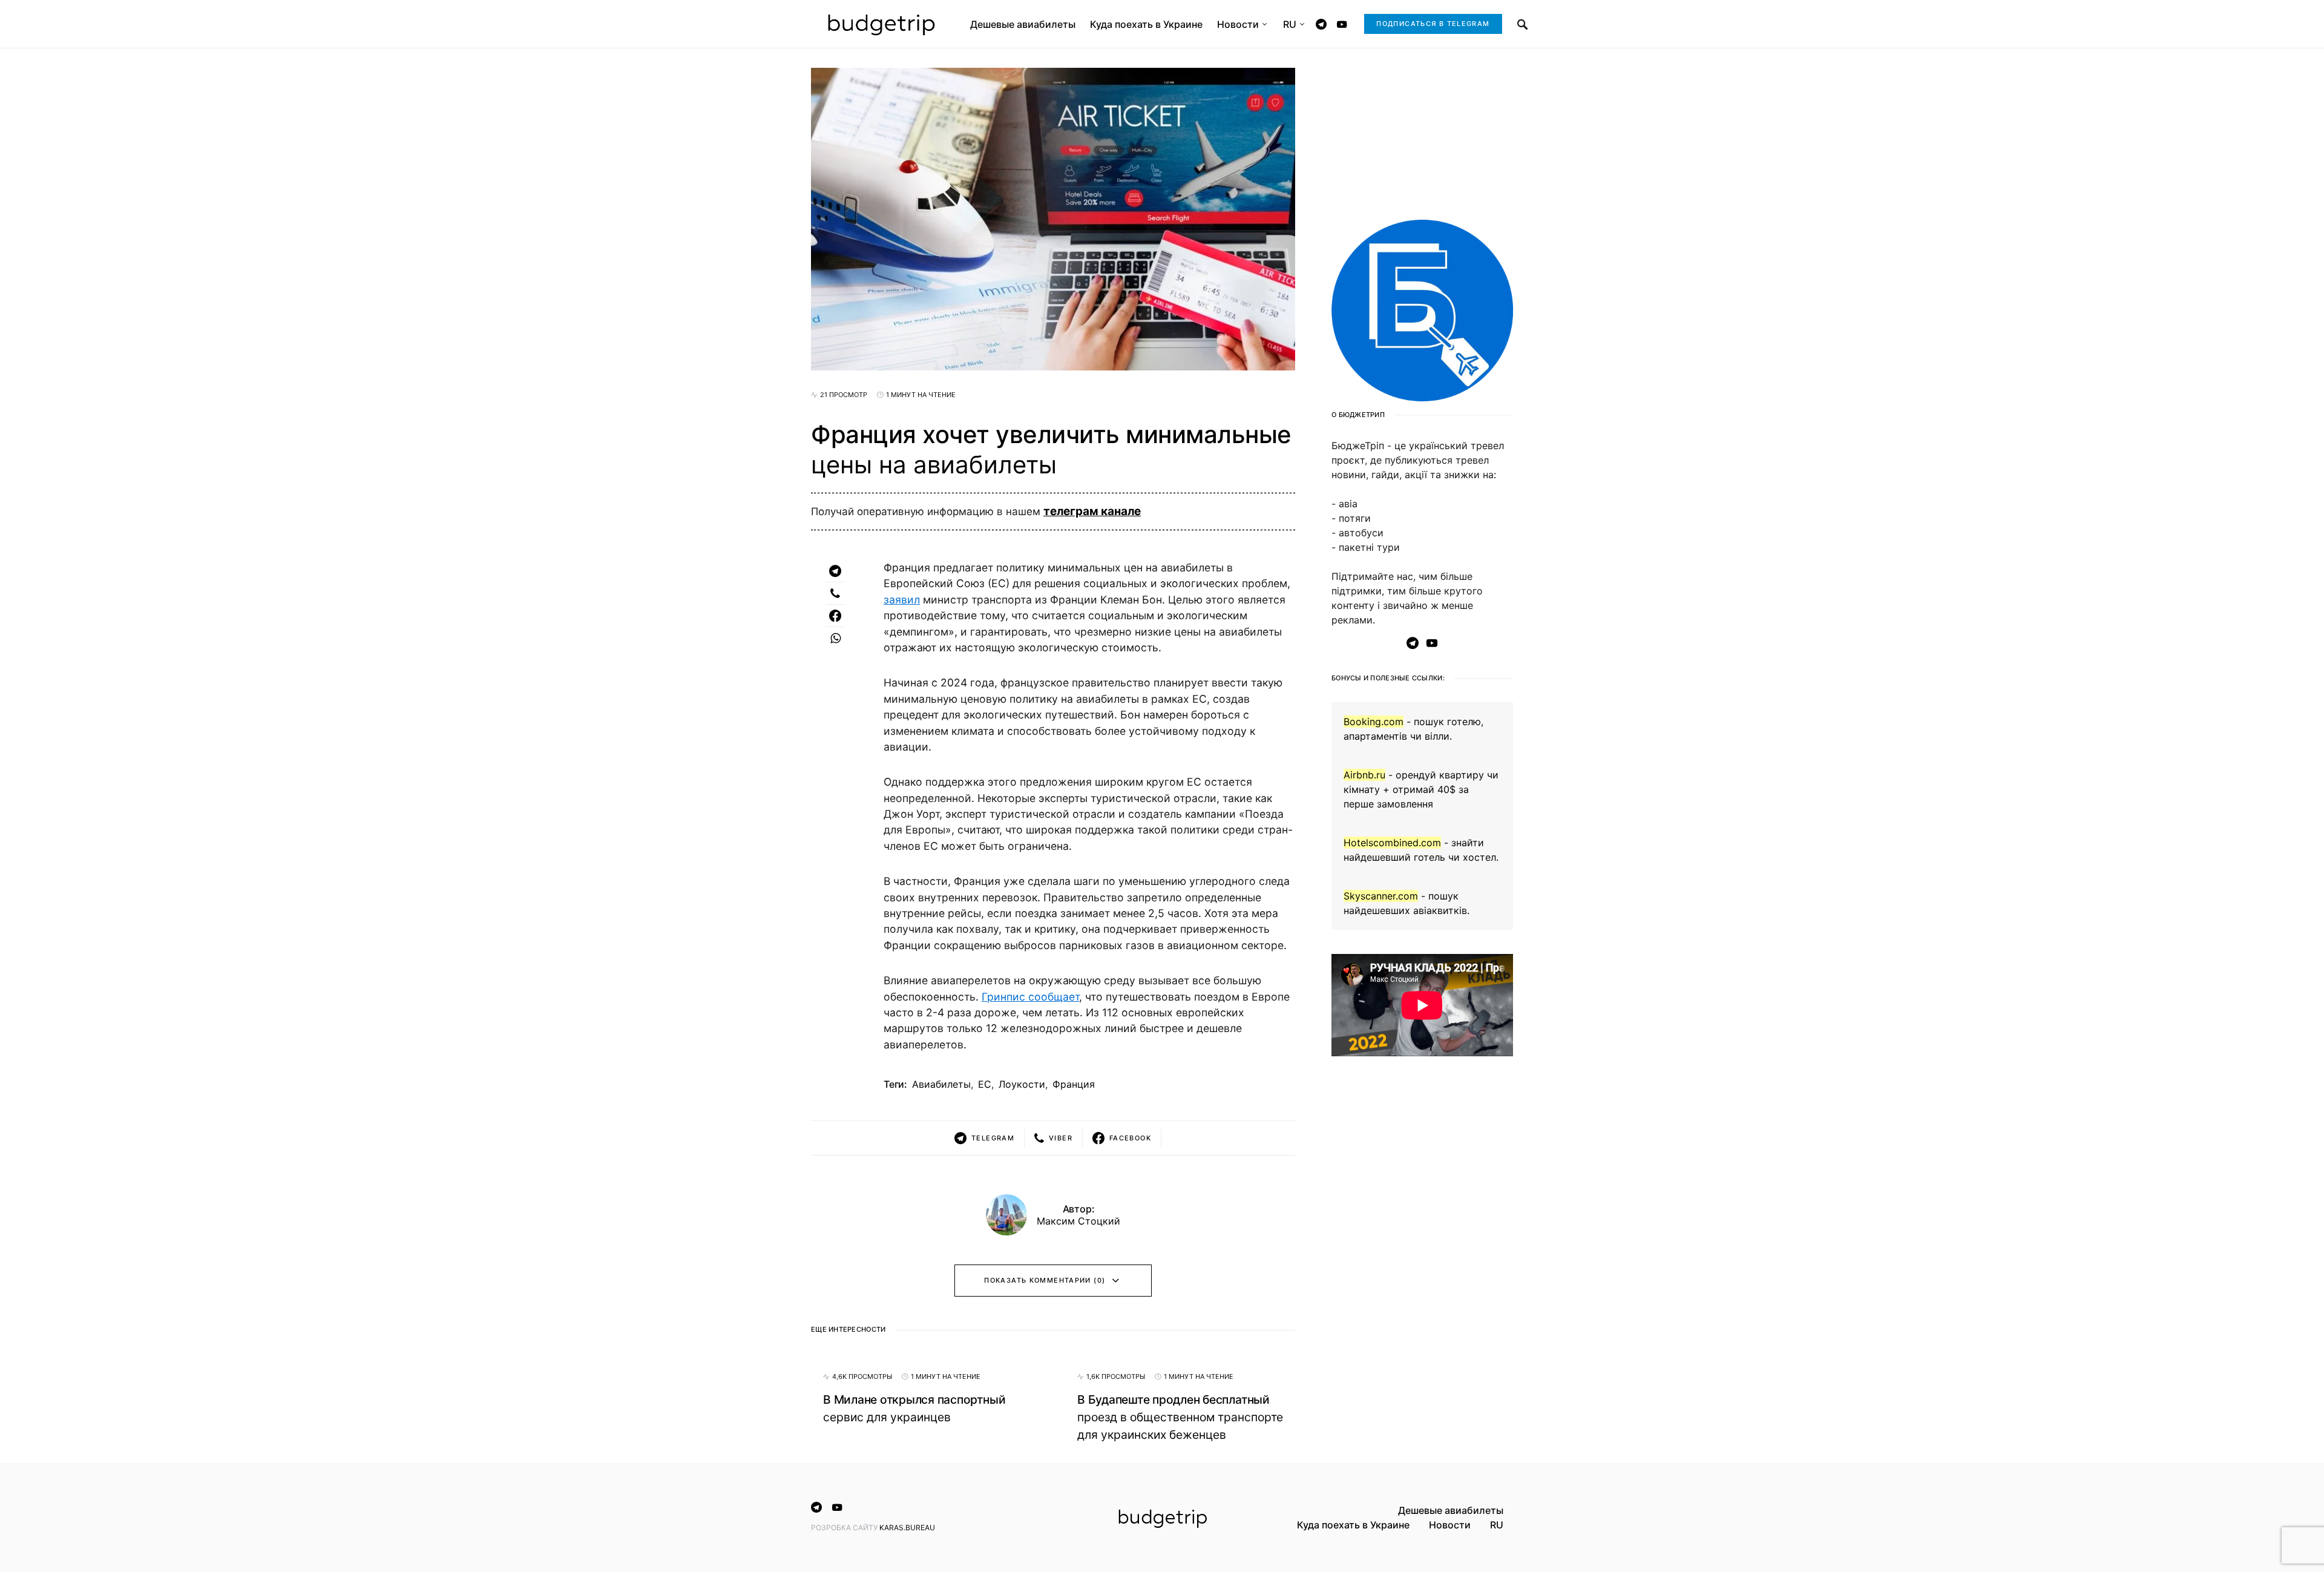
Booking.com (1374, 722)
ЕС (985, 1084)
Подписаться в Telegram (1433, 24)
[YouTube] (1342, 24)
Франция (1074, 1084)
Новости (1450, 1525)
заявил (902, 600)
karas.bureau (907, 1528)
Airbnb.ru (1364, 775)
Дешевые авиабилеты (1451, 1510)
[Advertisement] (1422, 1262)
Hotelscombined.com (1392, 843)
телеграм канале (1092, 511)
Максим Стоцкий (1078, 1221)
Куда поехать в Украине (1353, 1525)
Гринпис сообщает (1030, 997)
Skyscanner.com (1381, 896)
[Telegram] (1321, 24)
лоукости (1022, 1084)
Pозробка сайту (845, 1528)
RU (1497, 1525)
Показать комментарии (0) (1045, 1280)
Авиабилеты (941, 1084)
